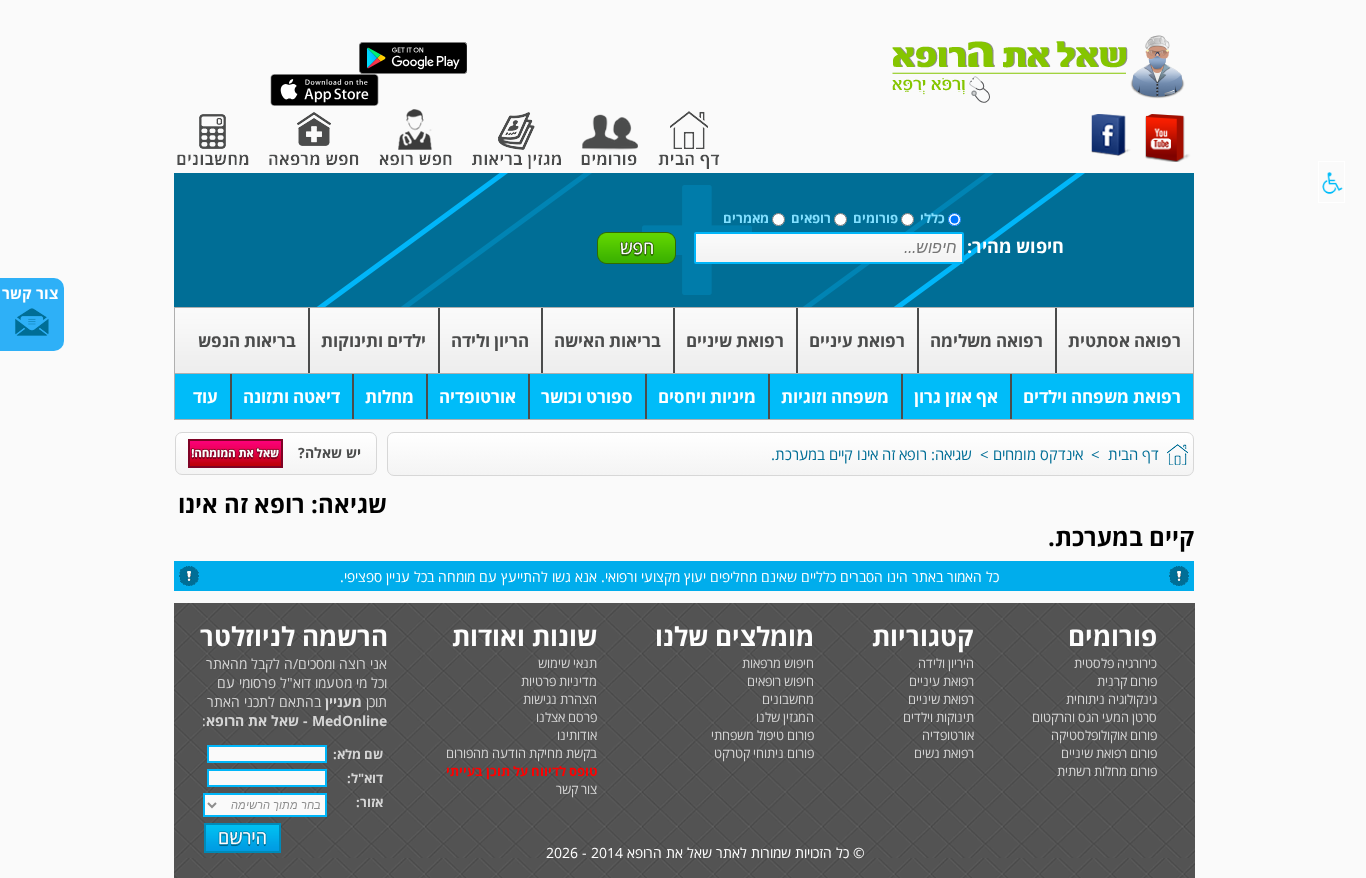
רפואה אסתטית (1124, 340)
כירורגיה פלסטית (1115, 663)
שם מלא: (358, 754)
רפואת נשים (944, 753)
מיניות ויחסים (707, 396)
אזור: (369, 802)
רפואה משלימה (986, 340)
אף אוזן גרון (956, 396)
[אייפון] (324, 101)
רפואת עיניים (857, 340)
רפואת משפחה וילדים (1102, 396)
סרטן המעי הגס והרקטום (1094, 717)
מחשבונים (788, 699)
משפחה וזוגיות (835, 396)
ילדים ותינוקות (373, 340)
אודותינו (577, 735)
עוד (205, 396)
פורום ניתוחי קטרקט (764, 753)
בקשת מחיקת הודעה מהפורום (521, 753)
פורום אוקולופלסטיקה (1104, 735)
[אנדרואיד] (413, 69)
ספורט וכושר (587, 396)
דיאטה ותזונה (291, 396)
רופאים (811, 218)
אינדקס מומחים (1038, 454)
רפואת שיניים (735, 340)
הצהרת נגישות (560, 699)
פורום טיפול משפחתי (762, 735)
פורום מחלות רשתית (1107, 771)
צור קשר (576, 789)
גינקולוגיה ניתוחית (1111, 699)
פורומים (875, 218)
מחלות (389, 396)
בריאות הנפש (247, 340)
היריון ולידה (946, 663)
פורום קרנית (1127, 681)
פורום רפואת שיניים (1109, 753)
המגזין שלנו (785, 717)
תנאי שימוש (567, 663)
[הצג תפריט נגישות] (1331, 182)
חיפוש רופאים (780, 681)
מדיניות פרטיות (559, 681)
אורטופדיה (477, 396)
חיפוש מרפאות (778, 663)
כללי (932, 218)
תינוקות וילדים (938, 717)
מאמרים (746, 218)
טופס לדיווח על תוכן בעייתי (521, 771)
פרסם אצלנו (566, 717)
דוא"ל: (365, 778)
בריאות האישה (607, 340)
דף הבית (1133, 454)
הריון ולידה (490, 340)
